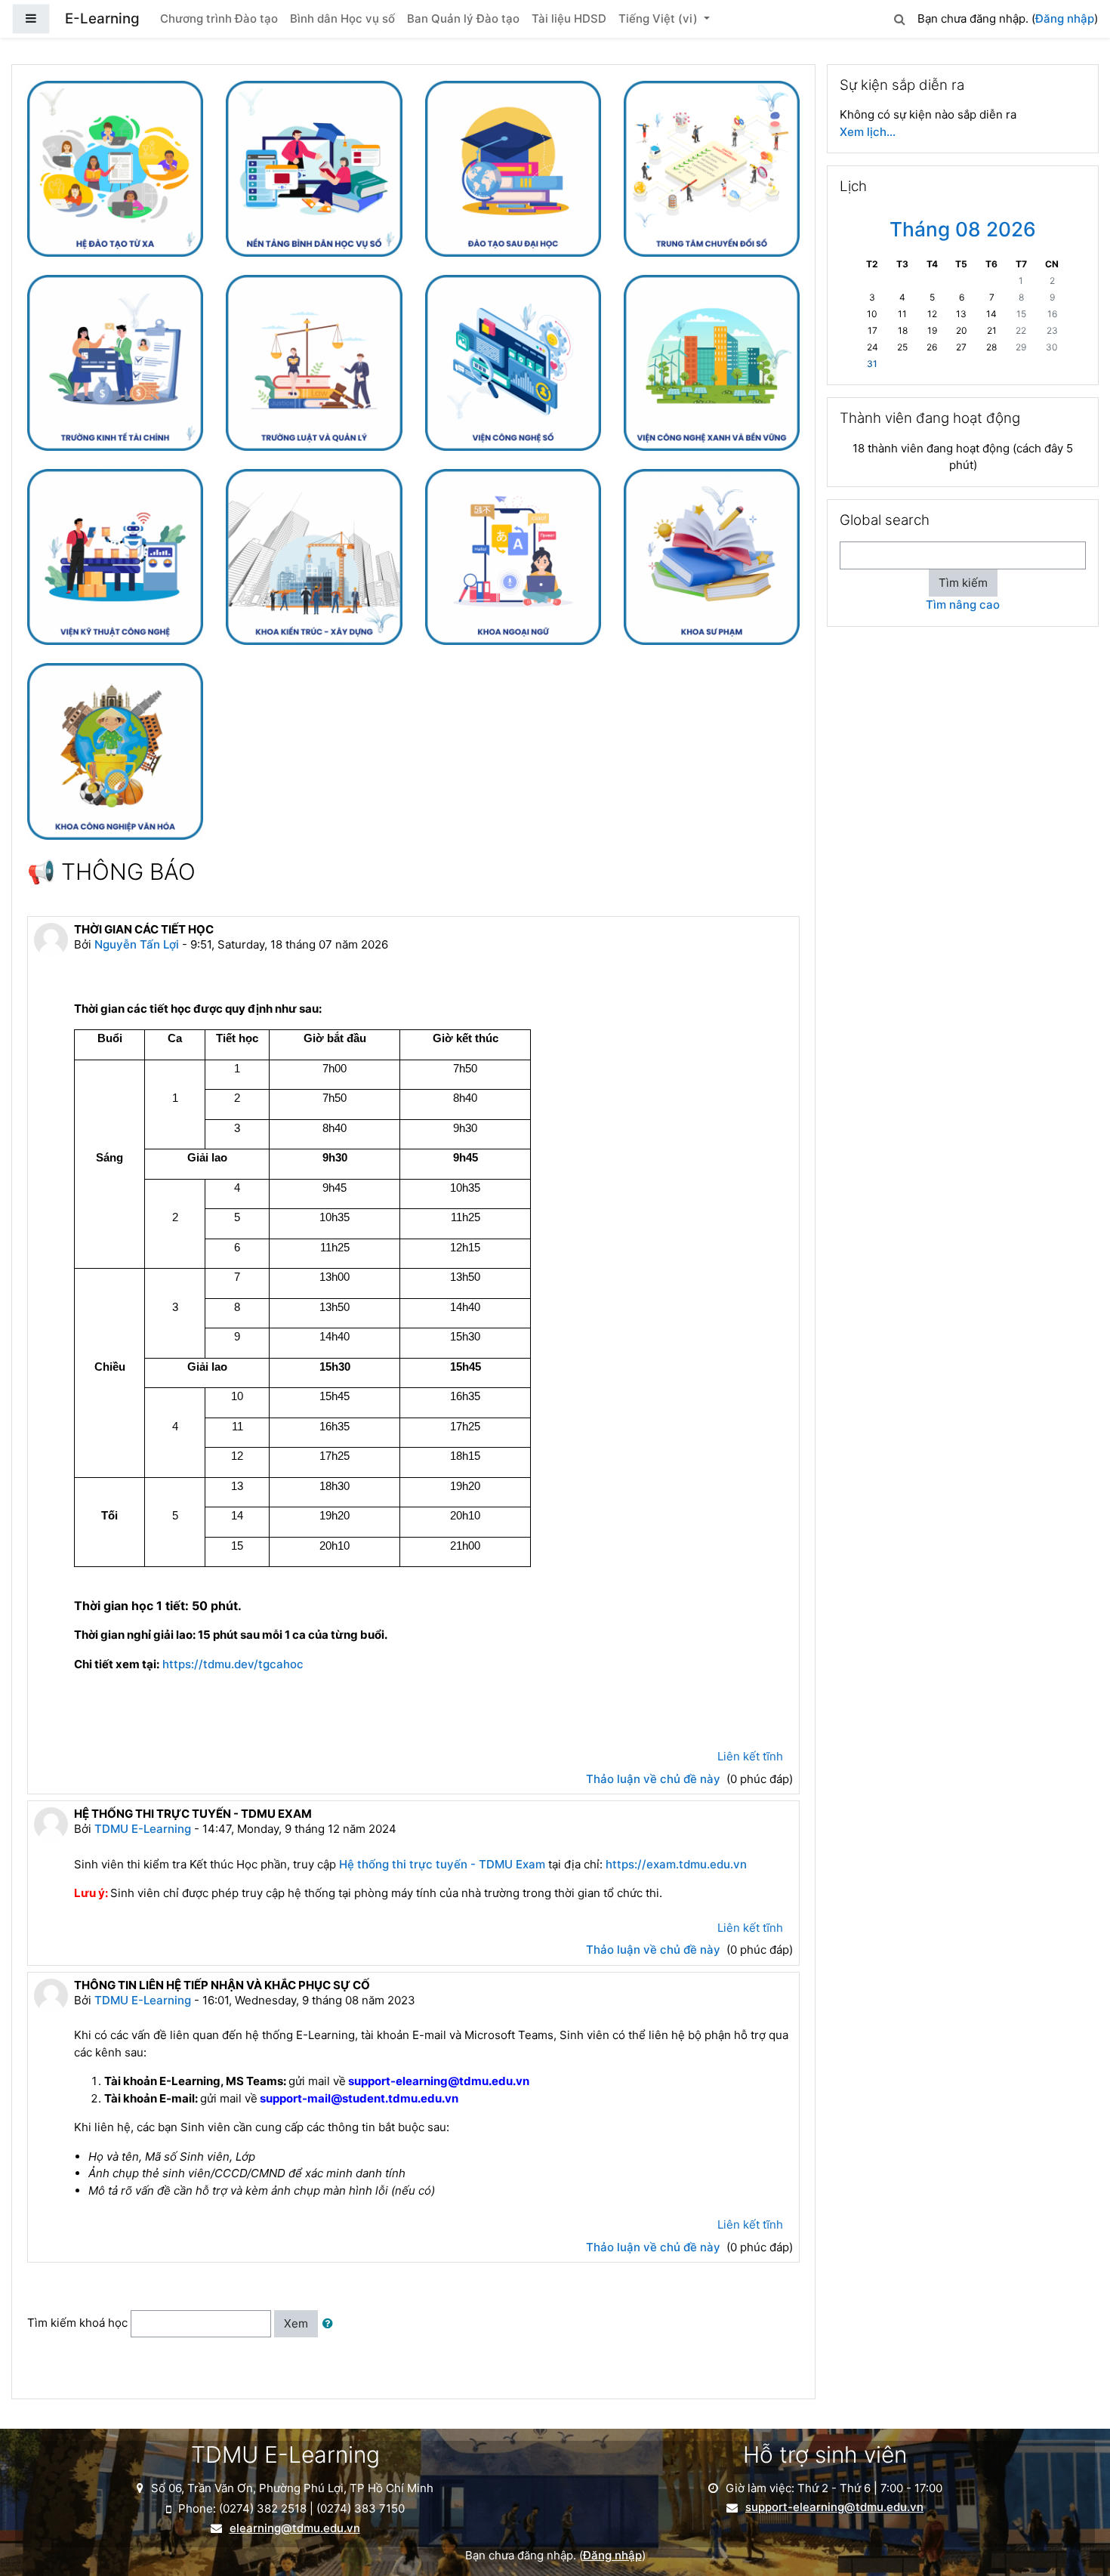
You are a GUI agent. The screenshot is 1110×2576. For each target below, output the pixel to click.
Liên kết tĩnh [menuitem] (750, 1756)
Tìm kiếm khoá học (77, 2323)
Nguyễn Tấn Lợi (137, 944)
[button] (899, 17)
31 (872, 364)
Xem (296, 2323)
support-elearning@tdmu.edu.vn (834, 2507)
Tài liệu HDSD (569, 19)
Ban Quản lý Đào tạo (463, 19)
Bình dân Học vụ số (342, 19)
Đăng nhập (1065, 19)
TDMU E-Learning (143, 1829)
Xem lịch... (868, 132)
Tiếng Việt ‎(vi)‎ (660, 19)
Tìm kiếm (963, 583)
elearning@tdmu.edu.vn (295, 2528)
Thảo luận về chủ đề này (655, 1779)
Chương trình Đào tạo (219, 19)
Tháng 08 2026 (963, 229)
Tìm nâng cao (963, 605)
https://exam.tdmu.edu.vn (676, 1864)
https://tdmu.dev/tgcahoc (234, 1664)
